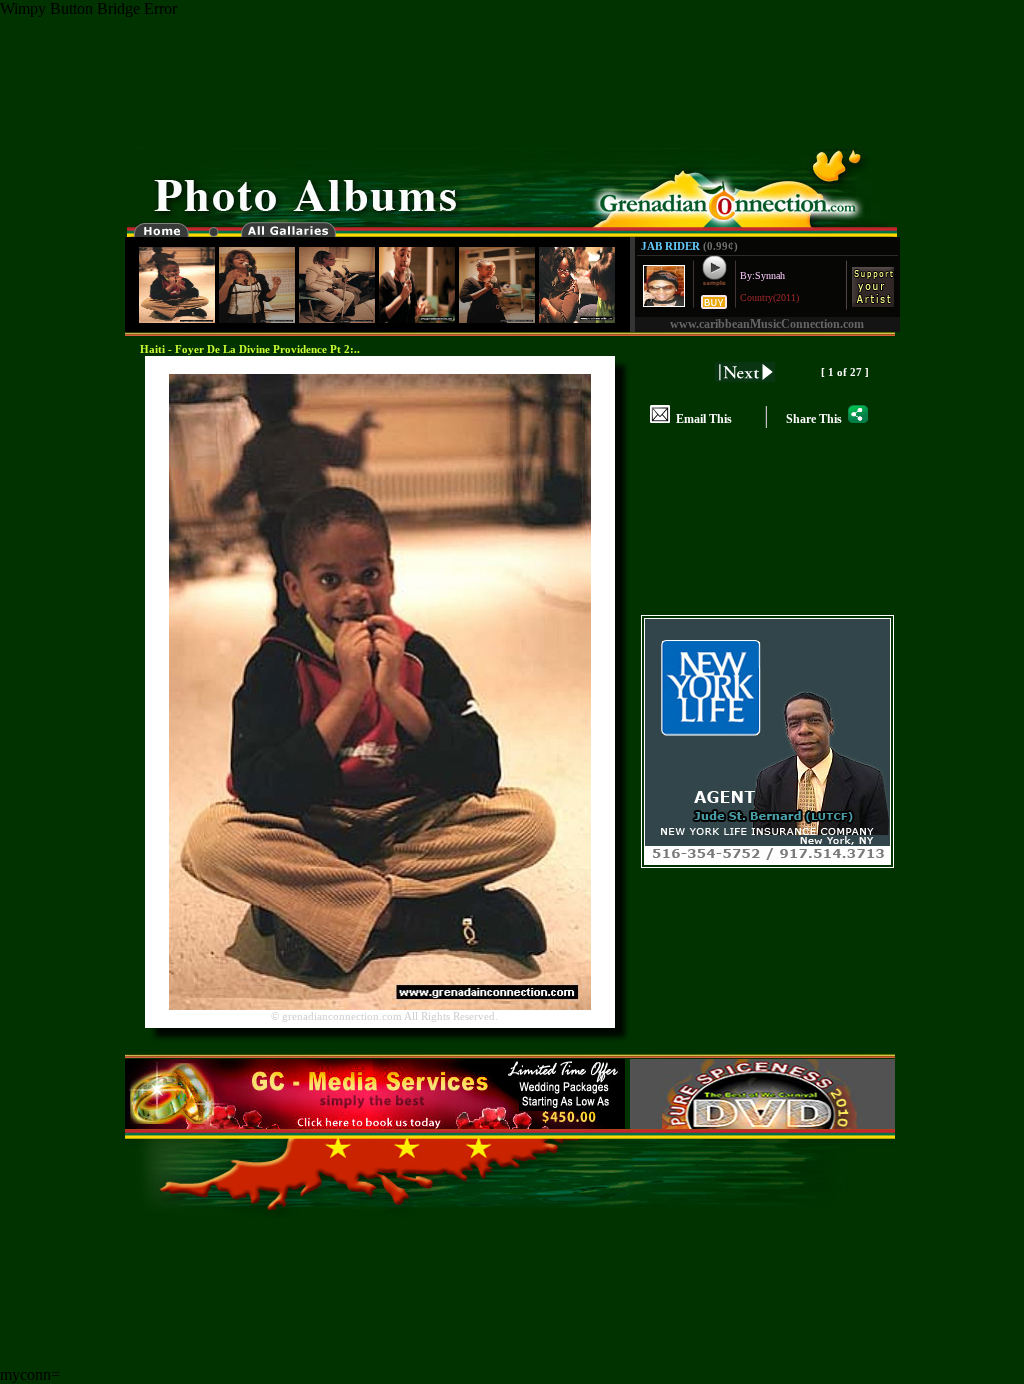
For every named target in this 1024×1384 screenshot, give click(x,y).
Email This (701, 419)
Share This (817, 419)
